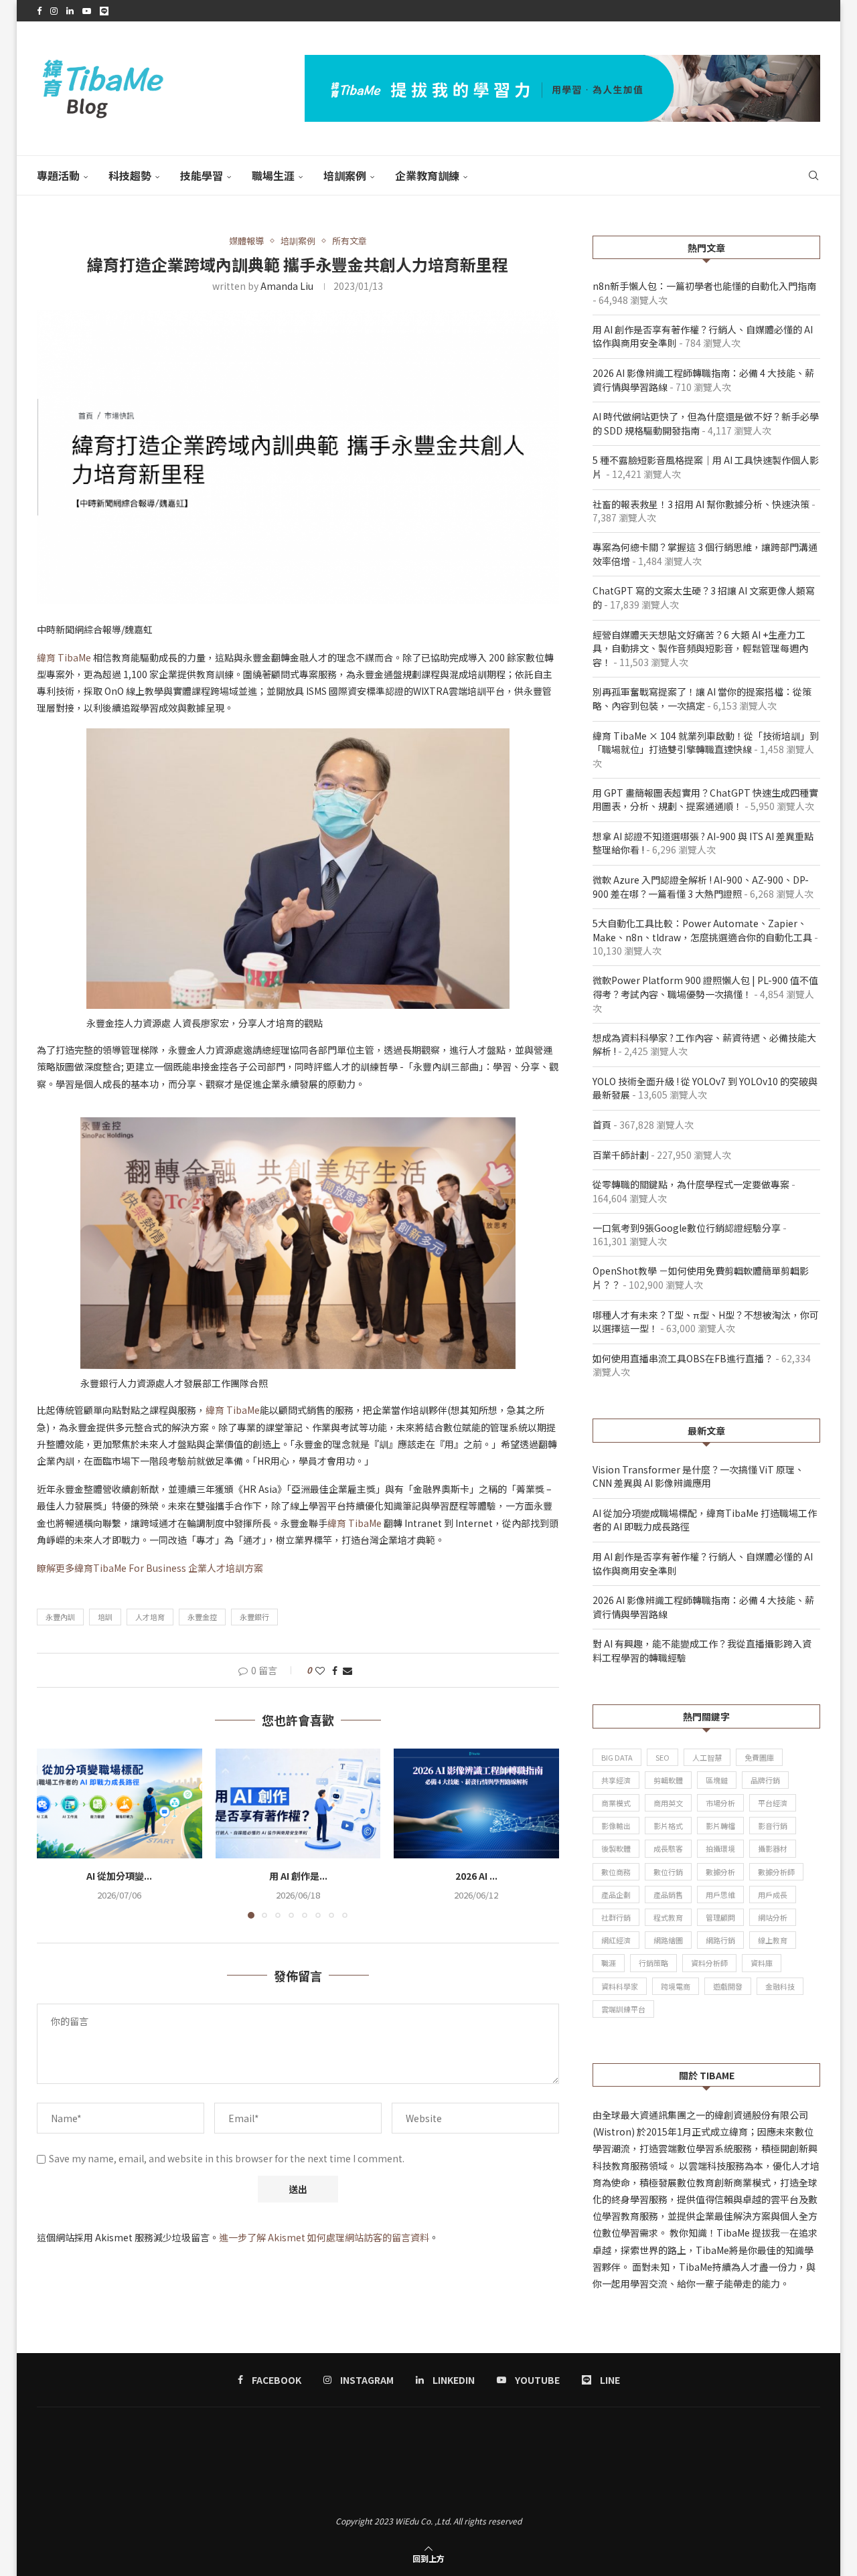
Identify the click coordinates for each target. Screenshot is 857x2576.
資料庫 (762, 1963)
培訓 (105, 1617)
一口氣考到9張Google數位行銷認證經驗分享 (687, 1228)
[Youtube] (87, 11)
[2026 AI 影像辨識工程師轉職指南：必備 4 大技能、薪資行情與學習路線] (476, 1803)
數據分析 (720, 1872)
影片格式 (668, 1826)
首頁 (602, 1125)
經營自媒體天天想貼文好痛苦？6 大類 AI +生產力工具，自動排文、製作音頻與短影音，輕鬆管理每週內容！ (700, 648)
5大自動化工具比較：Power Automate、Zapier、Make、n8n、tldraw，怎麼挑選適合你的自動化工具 (702, 930)
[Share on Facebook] (335, 1670)
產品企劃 (616, 1895)
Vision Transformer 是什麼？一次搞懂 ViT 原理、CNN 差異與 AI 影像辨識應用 (698, 1476)
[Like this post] (320, 1670)
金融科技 (780, 1986)
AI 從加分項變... (119, 1876)
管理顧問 (720, 1917)
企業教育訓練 (427, 175)
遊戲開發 (728, 1986)
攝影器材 (773, 1848)
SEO (663, 1757)
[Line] (104, 11)
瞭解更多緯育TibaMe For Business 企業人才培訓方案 (150, 1568)
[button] (55, 1833)
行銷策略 (653, 1963)
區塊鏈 (717, 1780)
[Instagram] (54, 11)
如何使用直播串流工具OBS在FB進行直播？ (683, 1358)
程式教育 (668, 1917)
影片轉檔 (720, 1826)
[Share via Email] (347, 1670)
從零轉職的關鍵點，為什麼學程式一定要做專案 (691, 1184)
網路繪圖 (668, 1940)
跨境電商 (676, 1986)
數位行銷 (668, 1872)
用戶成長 (773, 1895)
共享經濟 (616, 1780)
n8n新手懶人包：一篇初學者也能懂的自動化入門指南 (704, 286)
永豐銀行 (254, 1617)
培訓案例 (345, 175)
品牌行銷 (765, 1780)
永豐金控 (202, 1617)
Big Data (617, 1757)
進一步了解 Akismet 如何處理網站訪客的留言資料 (324, 2237)
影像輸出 (616, 1826)
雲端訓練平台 (623, 2009)
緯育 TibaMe (64, 657)
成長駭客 (668, 1848)
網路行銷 (720, 1940)
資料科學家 (620, 1986)
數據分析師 (776, 1872)
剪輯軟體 (668, 1780)
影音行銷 (773, 1826)
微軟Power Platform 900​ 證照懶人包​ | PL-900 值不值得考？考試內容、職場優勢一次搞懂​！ (705, 987)
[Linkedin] (70, 11)
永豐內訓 (60, 1617)
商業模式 (616, 1803)
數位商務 (616, 1872)
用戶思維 (720, 1895)
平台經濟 (773, 1803)
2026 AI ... (476, 1876)
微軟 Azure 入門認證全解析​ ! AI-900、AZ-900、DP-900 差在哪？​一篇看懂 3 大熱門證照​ (701, 887)
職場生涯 (273, 175)
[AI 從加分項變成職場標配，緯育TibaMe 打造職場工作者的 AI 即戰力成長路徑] (120, 1803)
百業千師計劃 (621, 1155)
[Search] (813, 175)
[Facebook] (39, 11)
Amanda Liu (287, 286)
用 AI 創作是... (298, 1876)
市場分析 (720, 1803)
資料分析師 (709, 1963)
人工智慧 (707, 1757)
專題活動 (58, 175)
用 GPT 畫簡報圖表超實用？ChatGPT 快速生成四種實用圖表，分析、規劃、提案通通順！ (705, 800)
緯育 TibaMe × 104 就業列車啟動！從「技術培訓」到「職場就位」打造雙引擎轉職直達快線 (706, 743)
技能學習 (202, 175)
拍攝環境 (720, 1848)
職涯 (609, 1963)
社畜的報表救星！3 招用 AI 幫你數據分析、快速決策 (701, 504)
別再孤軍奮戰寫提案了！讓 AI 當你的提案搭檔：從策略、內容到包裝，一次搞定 (702, 699)
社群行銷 (616, 1917)
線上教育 (773, 1940)
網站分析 (773, 1917)
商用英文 (668, 1803)
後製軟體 (616, 1848)
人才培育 (150, 1617)
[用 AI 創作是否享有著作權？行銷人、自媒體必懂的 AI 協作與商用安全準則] (298, 1803)
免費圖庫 (759, 1757)
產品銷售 (668, 1895)
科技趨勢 (130, 175)
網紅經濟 (616, 1940)
